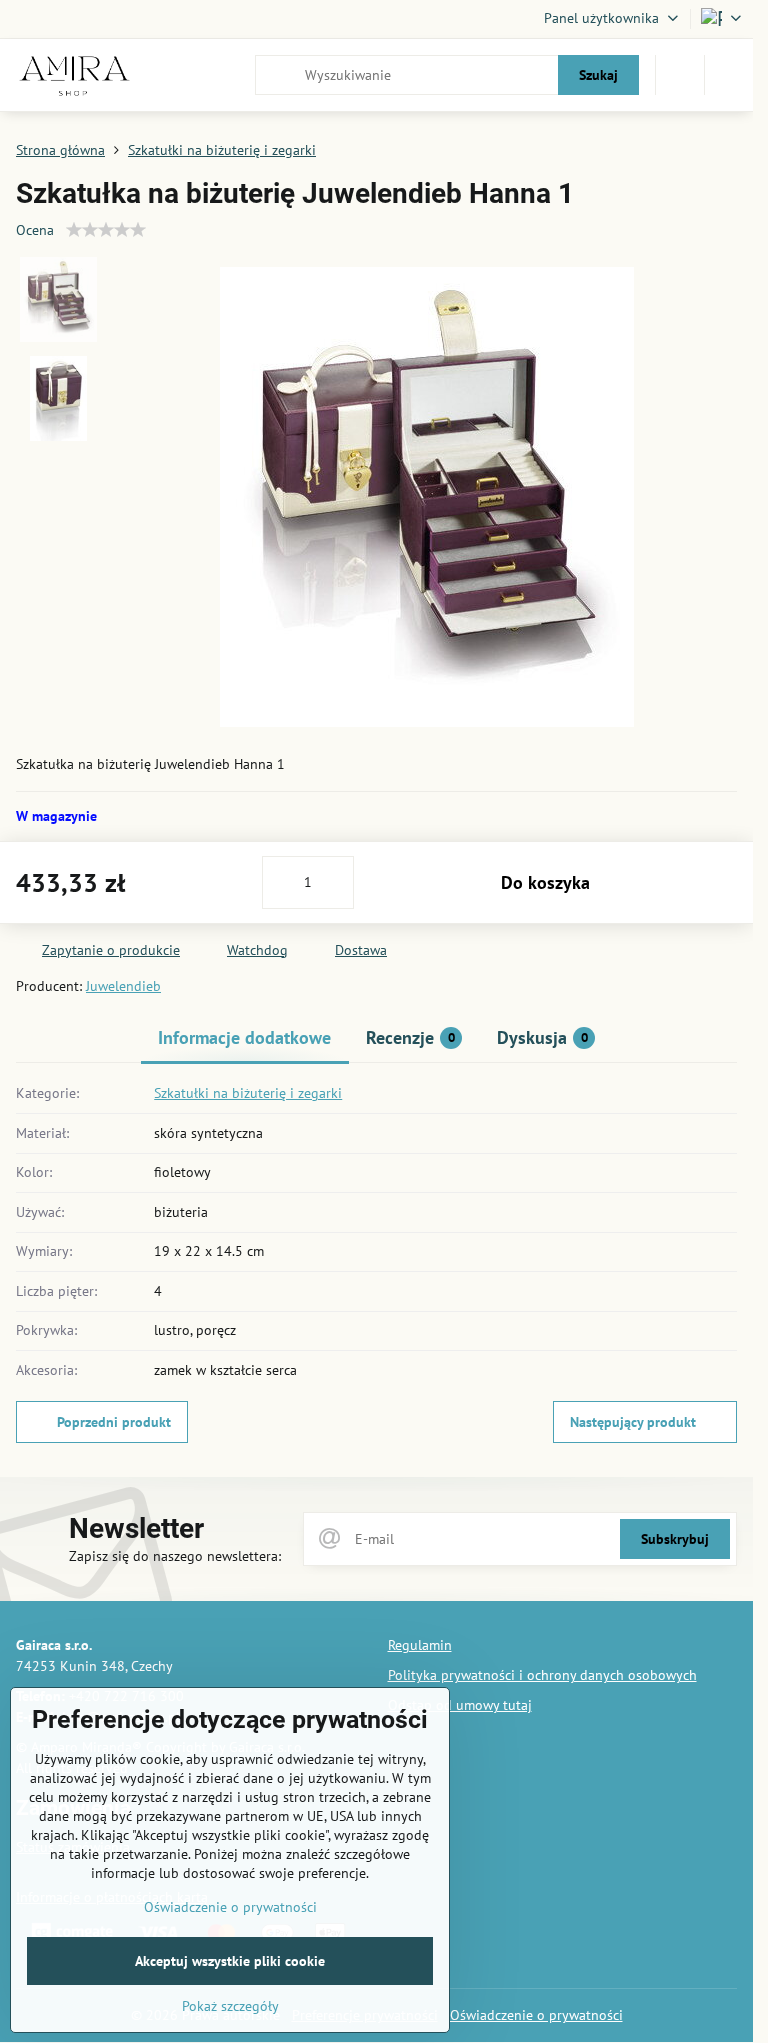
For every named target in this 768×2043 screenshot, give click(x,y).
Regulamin (420, 1645)
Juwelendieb (123, 986)
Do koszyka (545, 882)
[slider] (106, 230)
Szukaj (598, 75)
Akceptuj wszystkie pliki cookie (230, 1961)
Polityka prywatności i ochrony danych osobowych (542, 1675)
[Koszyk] (680, 75)
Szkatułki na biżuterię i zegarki (248, 1093)
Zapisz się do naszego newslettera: (175, 1556)
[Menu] (729, 75)
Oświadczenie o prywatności (536, 2015)
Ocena (35, 230)
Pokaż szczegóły (230, 2006)
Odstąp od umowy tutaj (460, 1705)
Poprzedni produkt (114, 1422)
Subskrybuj (675, 1539)
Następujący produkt (633, 1422)
